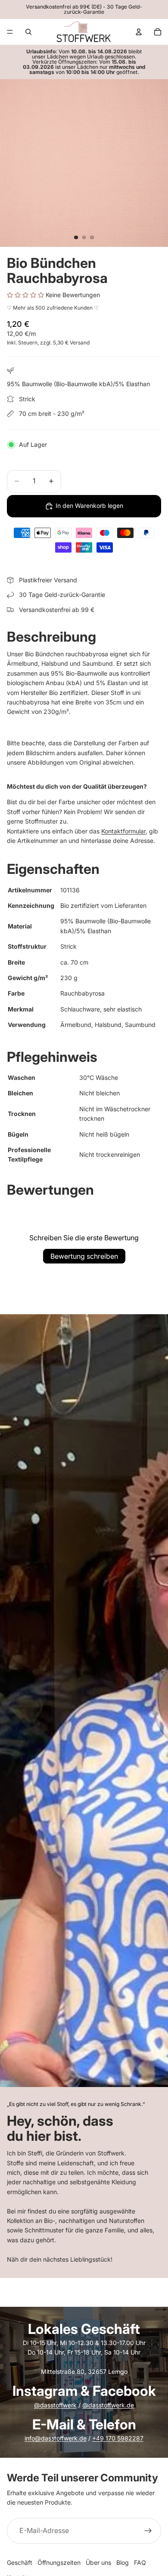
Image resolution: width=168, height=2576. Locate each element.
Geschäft (20, 2562)
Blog (123, 2562)
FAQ (140, 2562)
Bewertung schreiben (84, 1256)
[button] (26, 295)
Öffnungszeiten (59, 2562)
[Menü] (10, 32)
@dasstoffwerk (55, 2405)
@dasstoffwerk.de (108, 2405)
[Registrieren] (148, 2531)
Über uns (98, 2562)
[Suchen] (28, 32)
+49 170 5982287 (118, 2438)
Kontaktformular (123, 831)
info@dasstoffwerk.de (56, 2438)
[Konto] (139, 32)
